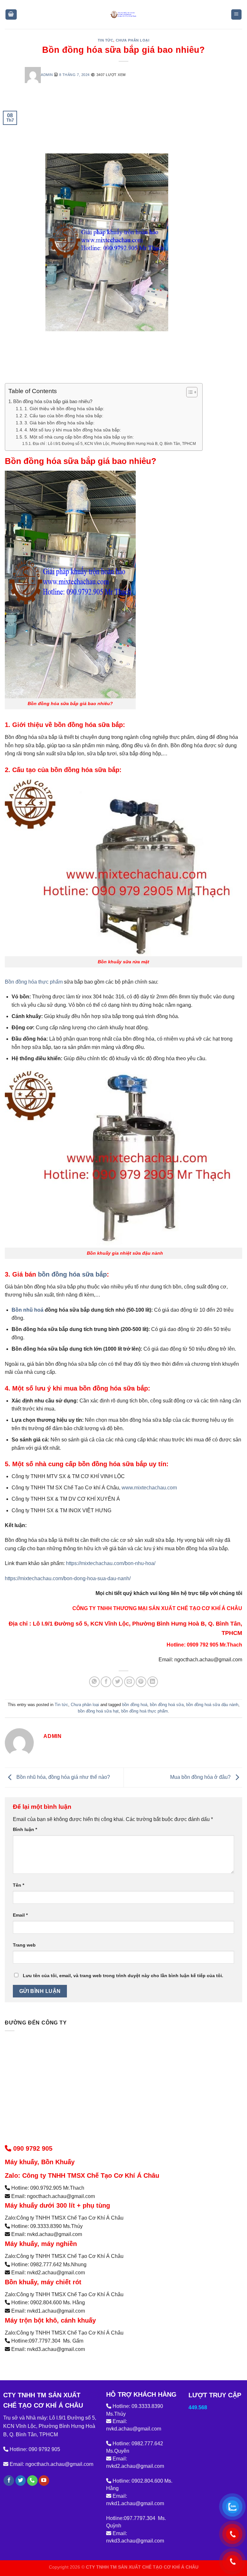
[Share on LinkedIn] (153, 1682)
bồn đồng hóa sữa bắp (71, 1274)
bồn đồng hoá (135, 1705)
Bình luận (25, 1829)
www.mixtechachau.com (149, 1488)
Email (20, 1915)
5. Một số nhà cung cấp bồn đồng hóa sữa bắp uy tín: (79, 437)
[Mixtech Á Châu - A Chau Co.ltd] (123, 14)
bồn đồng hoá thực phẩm (145, 1711)
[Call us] (32, 2481)
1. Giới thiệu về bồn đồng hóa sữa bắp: (64, 409)
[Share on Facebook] (106, 1682)
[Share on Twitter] (118, 1682)
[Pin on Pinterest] (141, 1682)
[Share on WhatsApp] (94, 1682)
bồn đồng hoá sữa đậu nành (212, 1705)
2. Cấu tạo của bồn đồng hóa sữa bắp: (64, 416)
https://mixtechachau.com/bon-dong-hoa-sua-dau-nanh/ (68, 1578)
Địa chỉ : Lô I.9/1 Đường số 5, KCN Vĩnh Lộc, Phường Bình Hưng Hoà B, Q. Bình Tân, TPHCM (114, 444)
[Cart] (11, 15)
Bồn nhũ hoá (27, 1310)
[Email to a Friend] (129, 1682)
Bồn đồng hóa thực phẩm (34, 982)
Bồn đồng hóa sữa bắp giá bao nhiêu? (53, 401)
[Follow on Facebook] (9, 2481)
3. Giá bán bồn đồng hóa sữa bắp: (59, 423)
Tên (18, 1885)
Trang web (24, 1945)
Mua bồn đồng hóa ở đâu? (201, 1777)
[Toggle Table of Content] (189, 392)
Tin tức (106, 40)
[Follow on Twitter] (21, 2481)
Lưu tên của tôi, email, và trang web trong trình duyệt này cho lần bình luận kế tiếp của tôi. (123, 1976)
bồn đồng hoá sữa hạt (98, 1711)
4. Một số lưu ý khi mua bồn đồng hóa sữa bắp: (73, 430)
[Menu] (237, 15)
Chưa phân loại (133, 40)
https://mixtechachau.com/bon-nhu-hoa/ (110, 1563)
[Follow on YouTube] (44, 2481)
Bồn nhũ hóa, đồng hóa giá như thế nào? (63, 1777)
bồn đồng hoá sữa (167, 1705)
